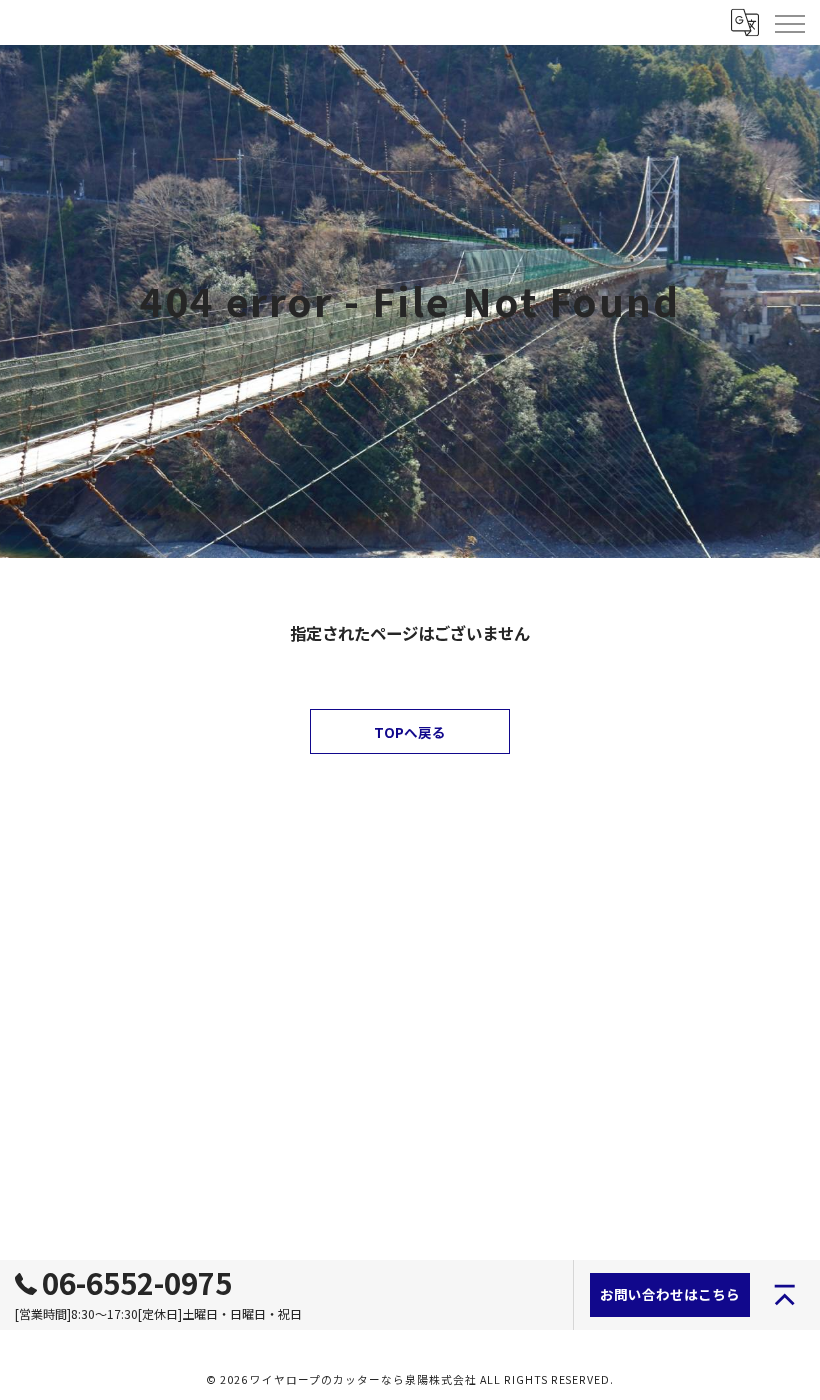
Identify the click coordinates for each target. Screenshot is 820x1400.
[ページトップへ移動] (785, 1295)
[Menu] (789, 22)
